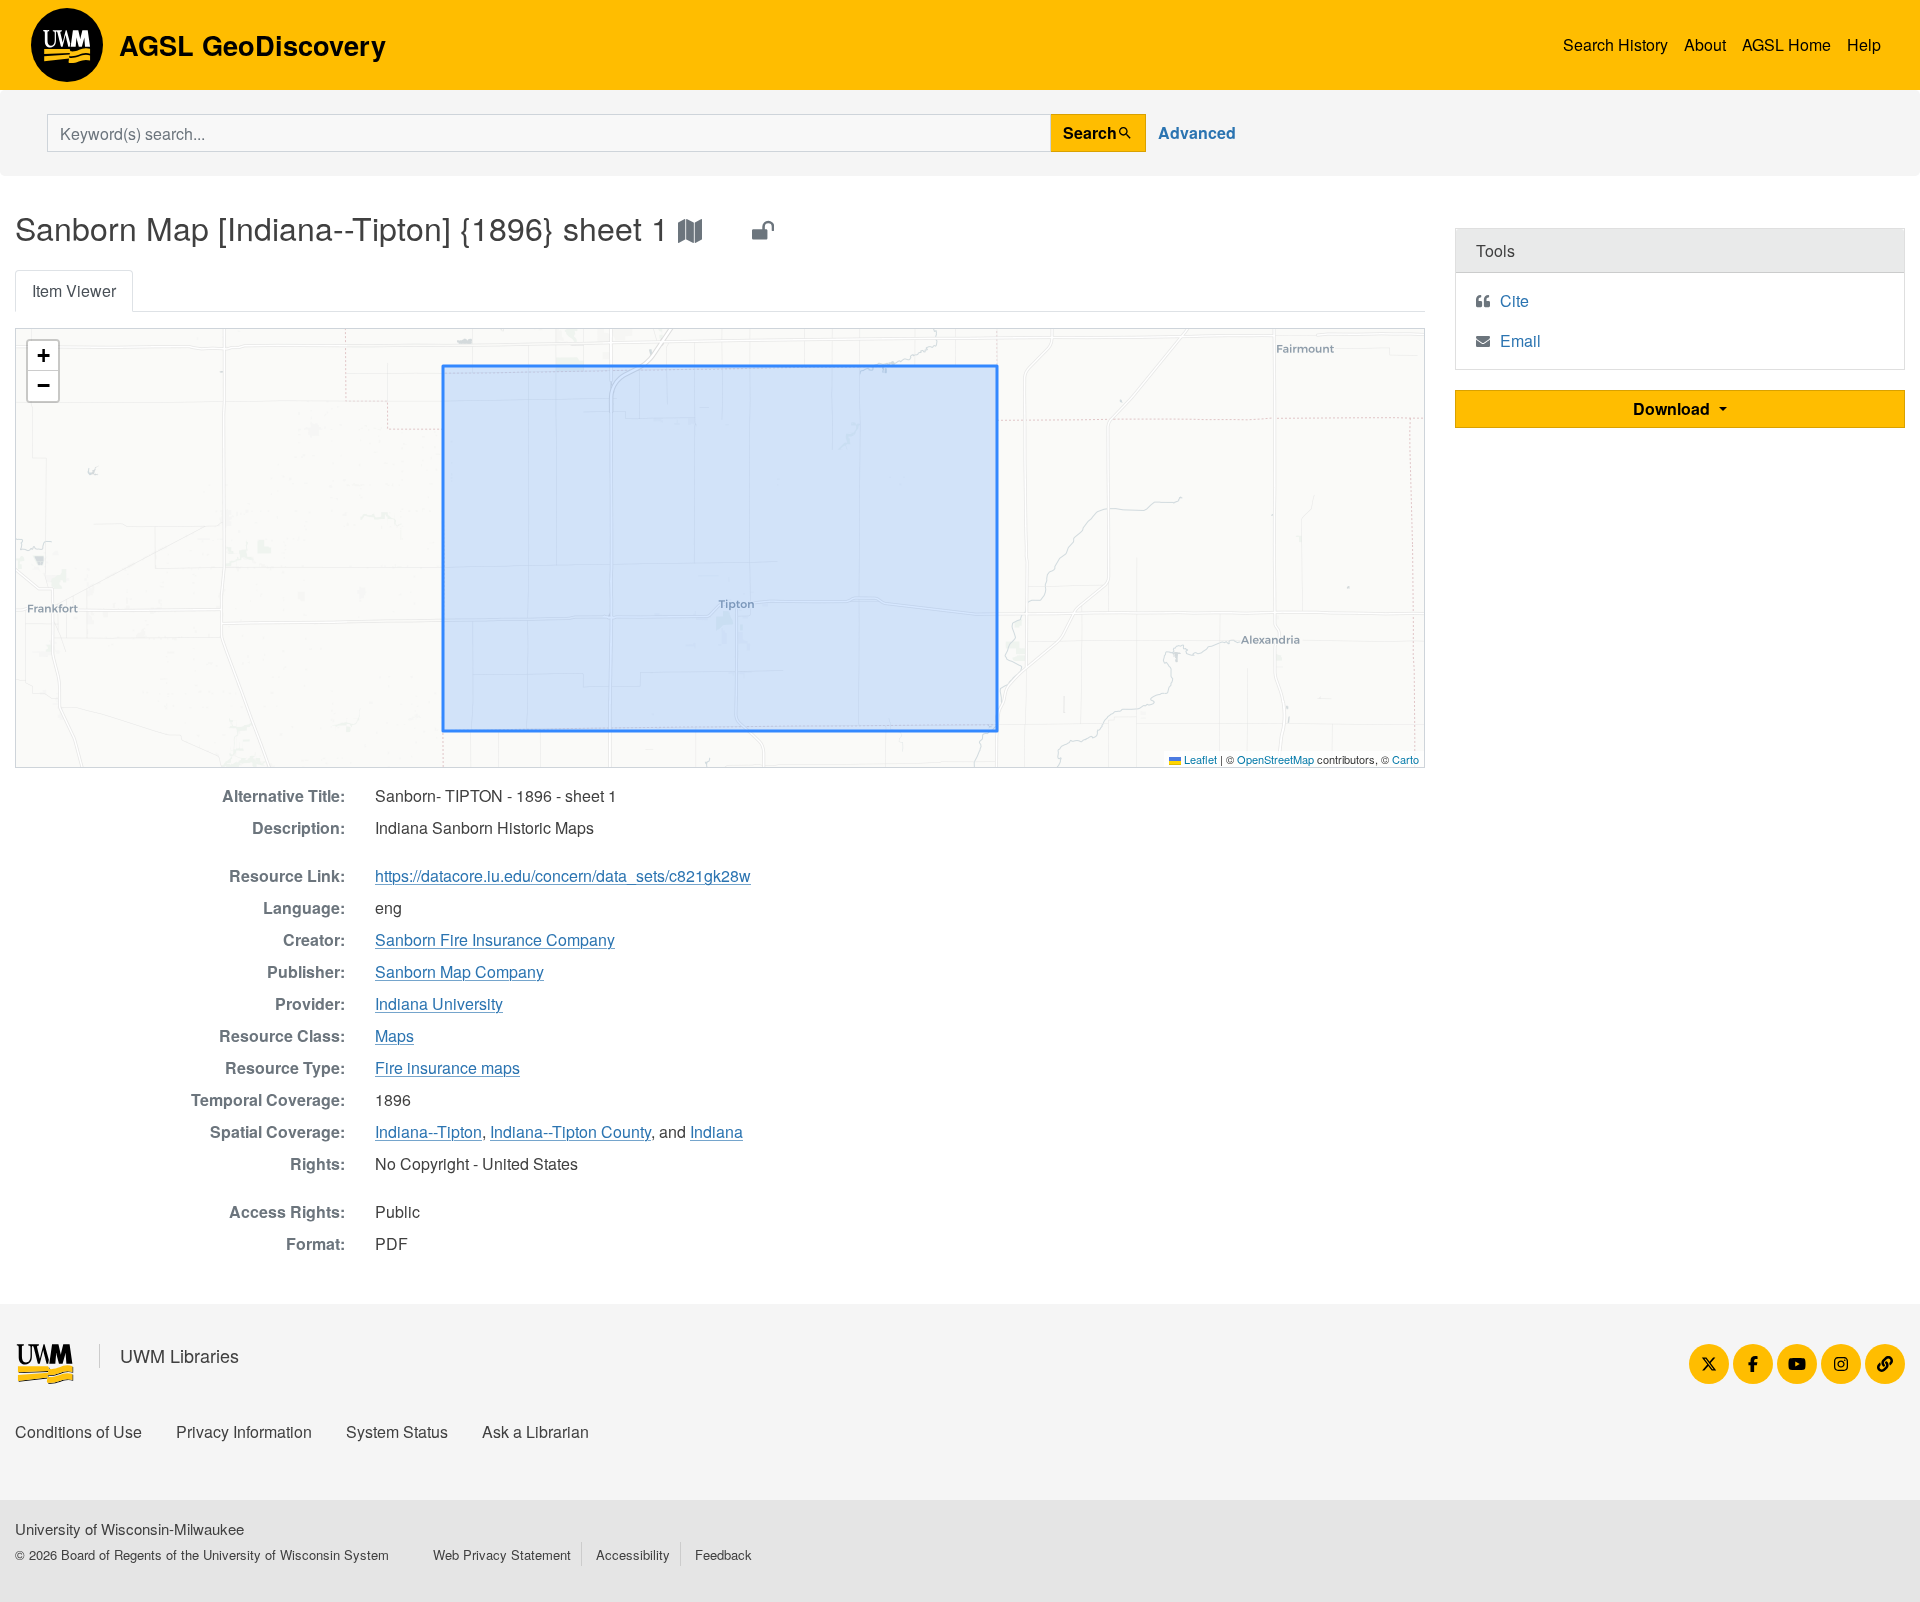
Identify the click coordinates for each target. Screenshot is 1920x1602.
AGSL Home (1786, 44)
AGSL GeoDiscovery (67, 52)
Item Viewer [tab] (74, 290)
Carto (1405, 759)
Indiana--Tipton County (570, 1131)
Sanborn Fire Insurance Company (495, 939)
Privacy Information (244, 1431)
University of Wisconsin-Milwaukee (129, 1528)
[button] (43, 356)
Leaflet (1199, 759)
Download (1673, 408)
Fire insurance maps (447, 1067)
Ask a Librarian (535, 1431)
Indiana (716, 1131)
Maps (394, 1035)
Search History (1615, 44)
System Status (397, 1431)
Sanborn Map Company (459, 971)
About (1705, 44)
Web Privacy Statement (502, 1554)
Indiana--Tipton (428, 1131)
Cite (1514, 300)
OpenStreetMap (1275, 759)
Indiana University (439, 1003)
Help (1864, 44)
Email (1520, 340)
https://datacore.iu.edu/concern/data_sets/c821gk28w (563, 875)
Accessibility (633, 1554)
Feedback (723, 1554)
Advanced (1197, 132)
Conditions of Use (78, 1431)
